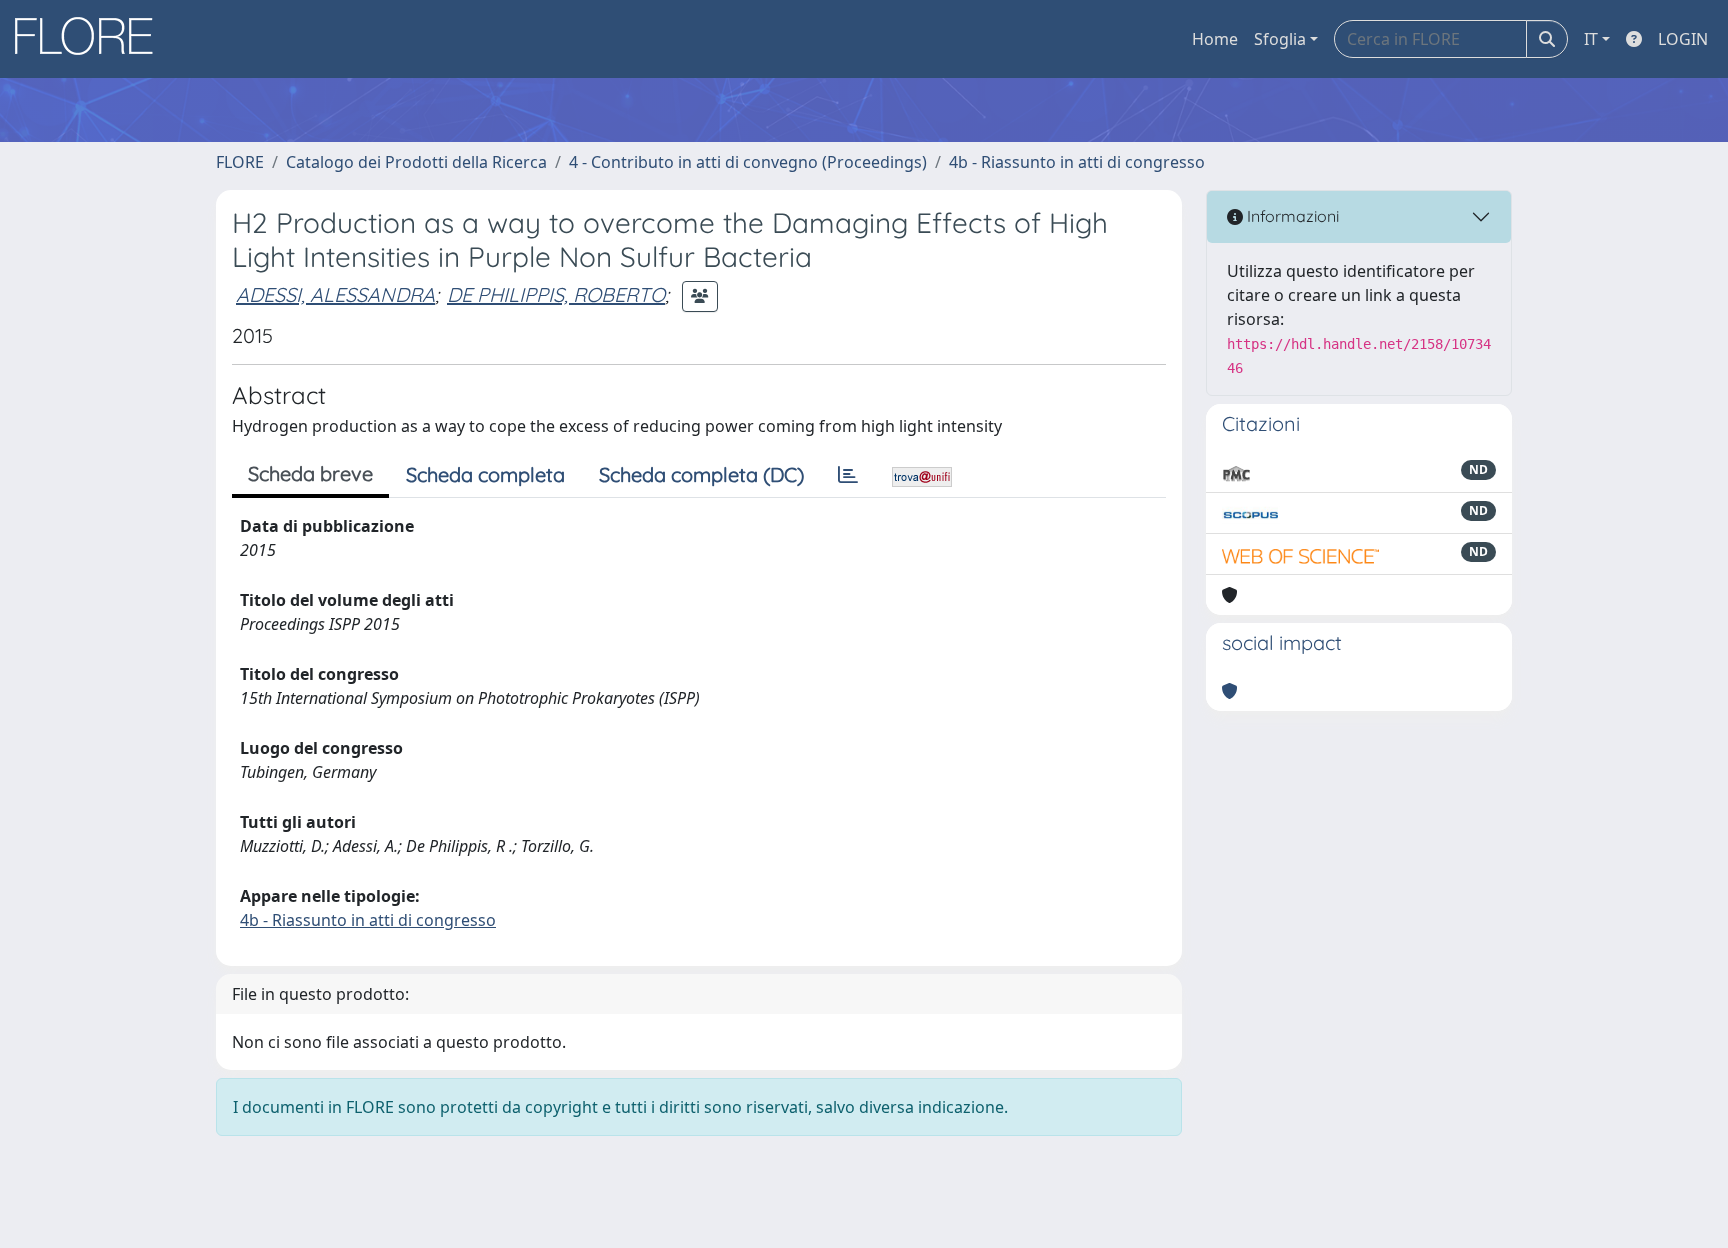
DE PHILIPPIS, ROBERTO (556, 294)
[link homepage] (91, 39)
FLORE (240, 162)
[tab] (848, 475)
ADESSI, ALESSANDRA (335, 294)
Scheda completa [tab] (485, 474)
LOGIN (1683, 39)
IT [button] (1591, 39)
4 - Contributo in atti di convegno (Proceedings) (748, 162)
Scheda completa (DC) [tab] (701, 474)
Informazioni (1291, 216)
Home (1215, 39)
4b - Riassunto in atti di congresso (1077, 162)
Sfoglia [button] (1280, 39)
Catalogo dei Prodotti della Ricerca (416, 162)
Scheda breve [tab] (310, 473)
